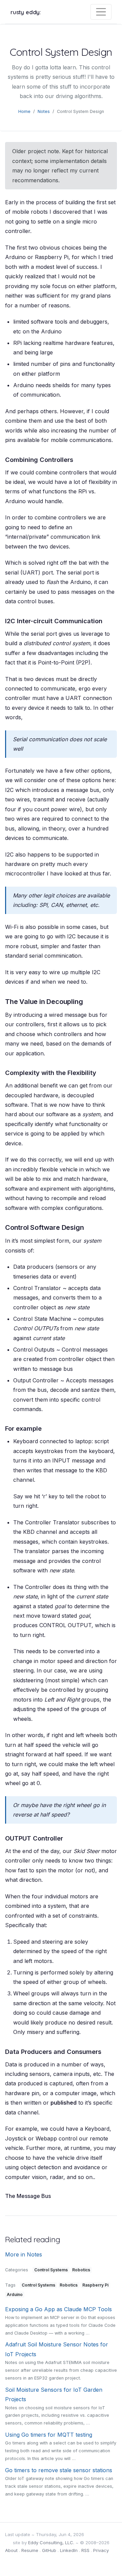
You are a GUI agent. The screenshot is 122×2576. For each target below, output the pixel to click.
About (11, 2550)
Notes (44, 111)
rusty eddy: (26, 12)
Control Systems (51, 2270)
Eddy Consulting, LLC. (51, 2543)
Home (24, 111)
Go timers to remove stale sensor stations (59, 2470)
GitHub (49, 2550)
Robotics (81, 2270)
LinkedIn (69, 2550)
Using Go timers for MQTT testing (49, 2435)
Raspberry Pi (95, 2285)
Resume (30, 2550)
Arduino (15, 2294)
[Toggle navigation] (101, 12)
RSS (85, 2550)
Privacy (101, 2550)
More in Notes (24, 2254)
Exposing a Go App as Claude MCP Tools (58, 2309)
